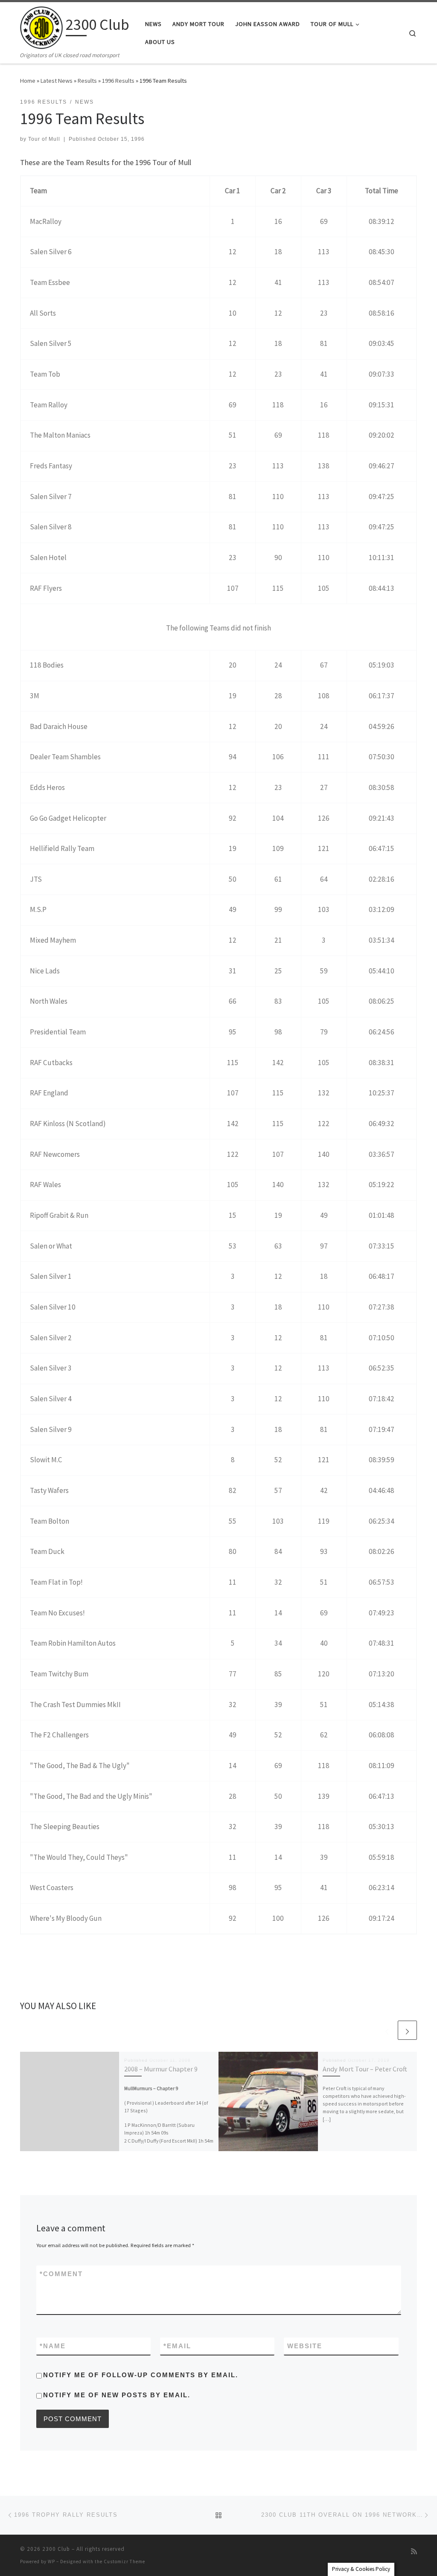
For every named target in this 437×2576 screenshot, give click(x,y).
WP (51, 2561)
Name (53, 2346)
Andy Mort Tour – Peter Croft (365, 2069)
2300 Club (56, 2549)
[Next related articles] (407, 2030)
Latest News (57, 81)
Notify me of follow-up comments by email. (141, 2375)
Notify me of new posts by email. (117, 2395)
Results (87, 81)
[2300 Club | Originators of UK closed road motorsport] (41, 26)
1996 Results (118, 81)
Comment (61, 2274)
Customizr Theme (124, 2561)
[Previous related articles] (387, 2030)
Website (305, 2346)
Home (28, 81)
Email (177, 2346)
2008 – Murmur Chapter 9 (161, 2069)
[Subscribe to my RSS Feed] (414, 2551)
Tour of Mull (44, 139)
